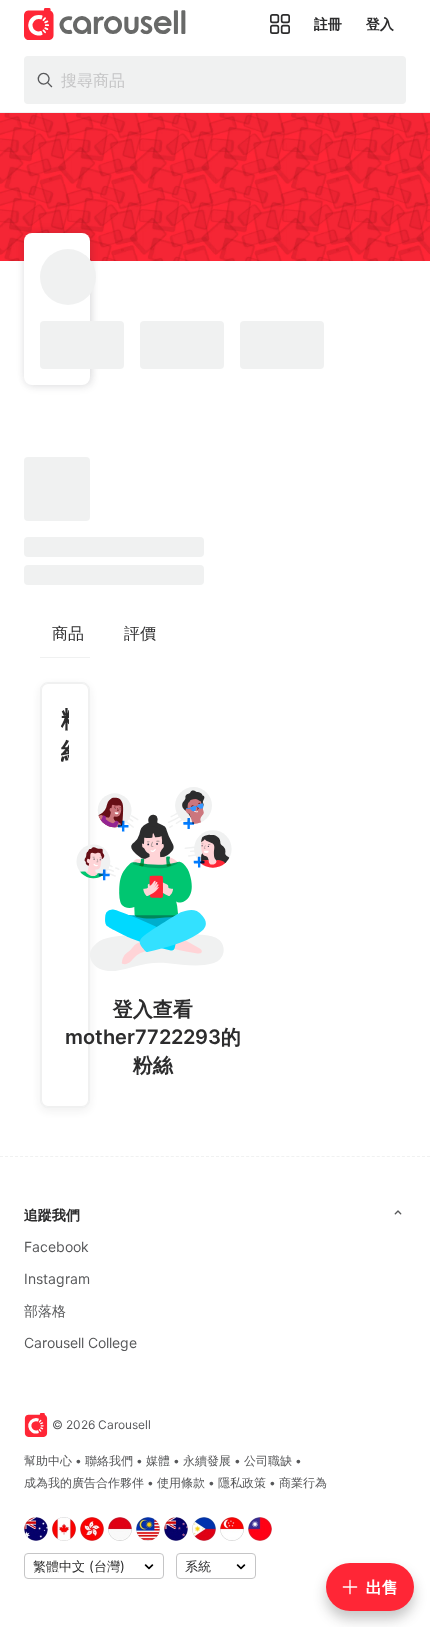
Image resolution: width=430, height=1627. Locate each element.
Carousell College (80, 1342)
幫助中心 (48, 1460)
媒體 (158, 1460)
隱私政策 (242, 1482)
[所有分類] (280, 24)
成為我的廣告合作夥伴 (84, 1482)
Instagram (57, 1278)
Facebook (56, 1246)
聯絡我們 (109, 1460)
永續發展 (207, 1460)
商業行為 (303, 1482)
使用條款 (181, 1482)
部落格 (45, 1310)
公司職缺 (268, 1460)
